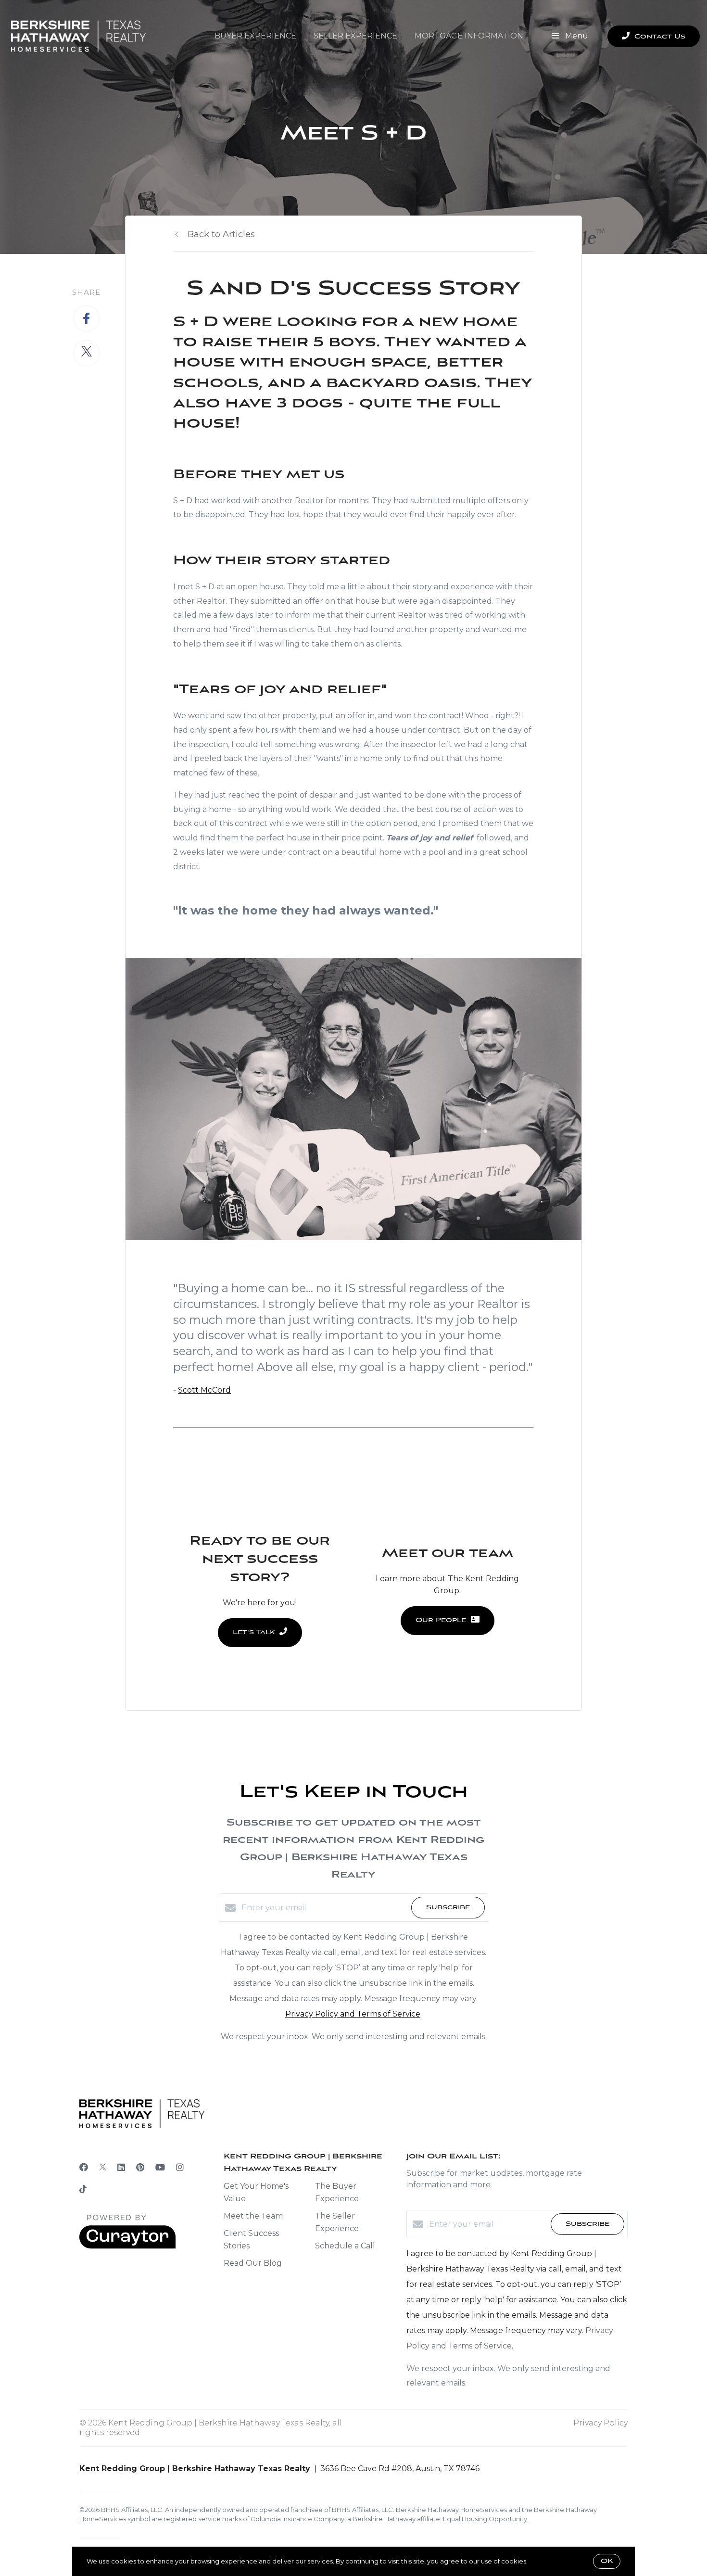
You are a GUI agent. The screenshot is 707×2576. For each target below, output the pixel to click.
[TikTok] (83, 2190)
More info (544, 2561)
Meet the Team (253, 2216)
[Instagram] (180, 2168)
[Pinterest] (140, 2168)
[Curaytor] (127, 2246)
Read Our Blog (253, 2263)
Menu (576, 36)
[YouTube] (160, 2168)
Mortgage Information (469, 36)
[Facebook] (84, 2168)
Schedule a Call (345, 2246)
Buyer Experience (255, 36)
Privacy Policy (600, 2423)
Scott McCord (204, 1390)
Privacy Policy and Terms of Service (353, 2014)
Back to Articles (221, 234)
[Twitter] (103, 2168)
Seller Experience (355, 36)
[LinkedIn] (121, 2168)
